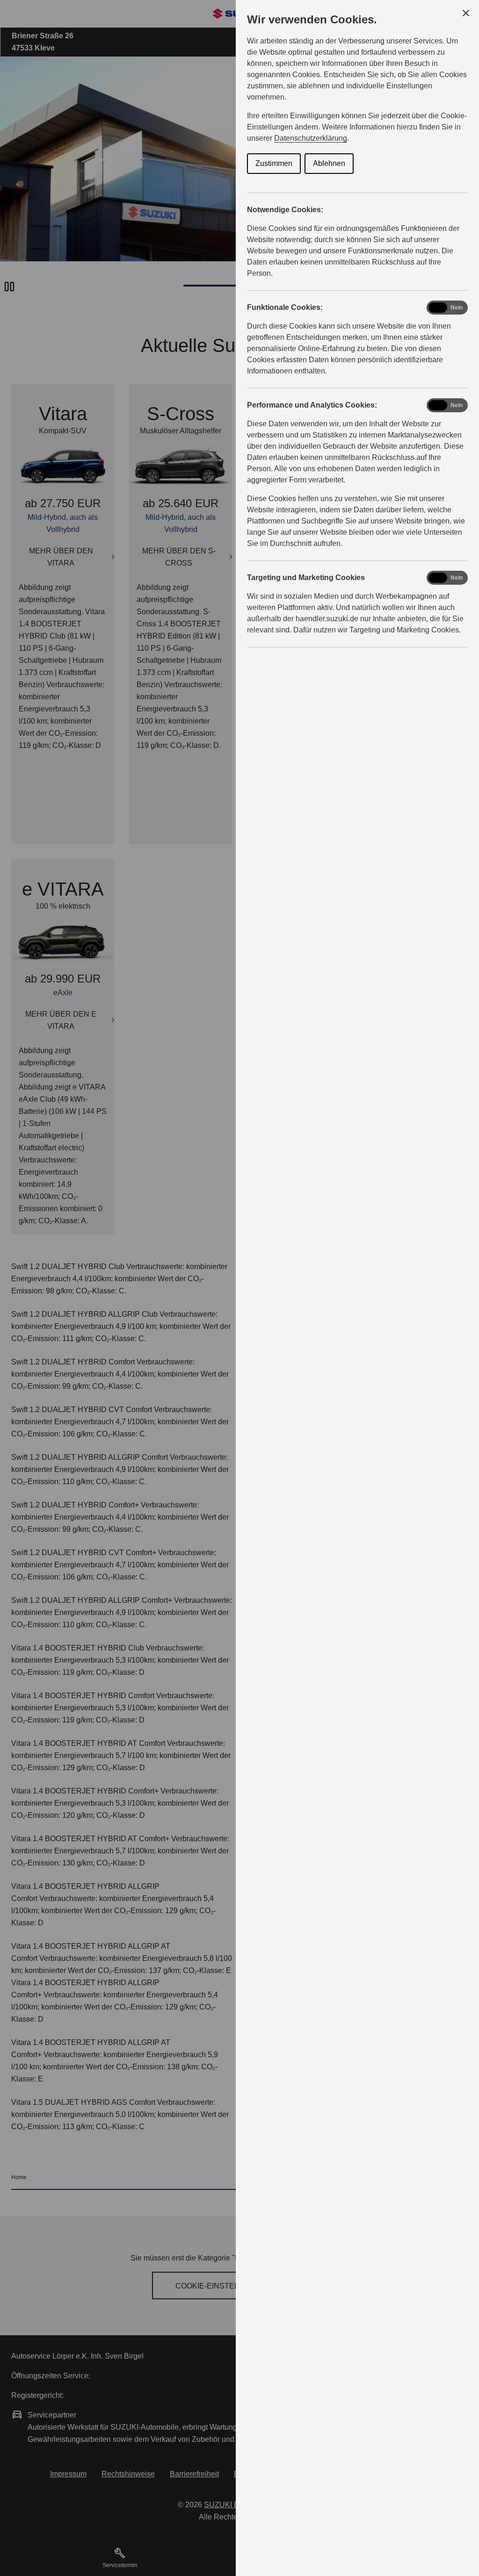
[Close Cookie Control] (466, 13)
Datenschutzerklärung (311, 138)
